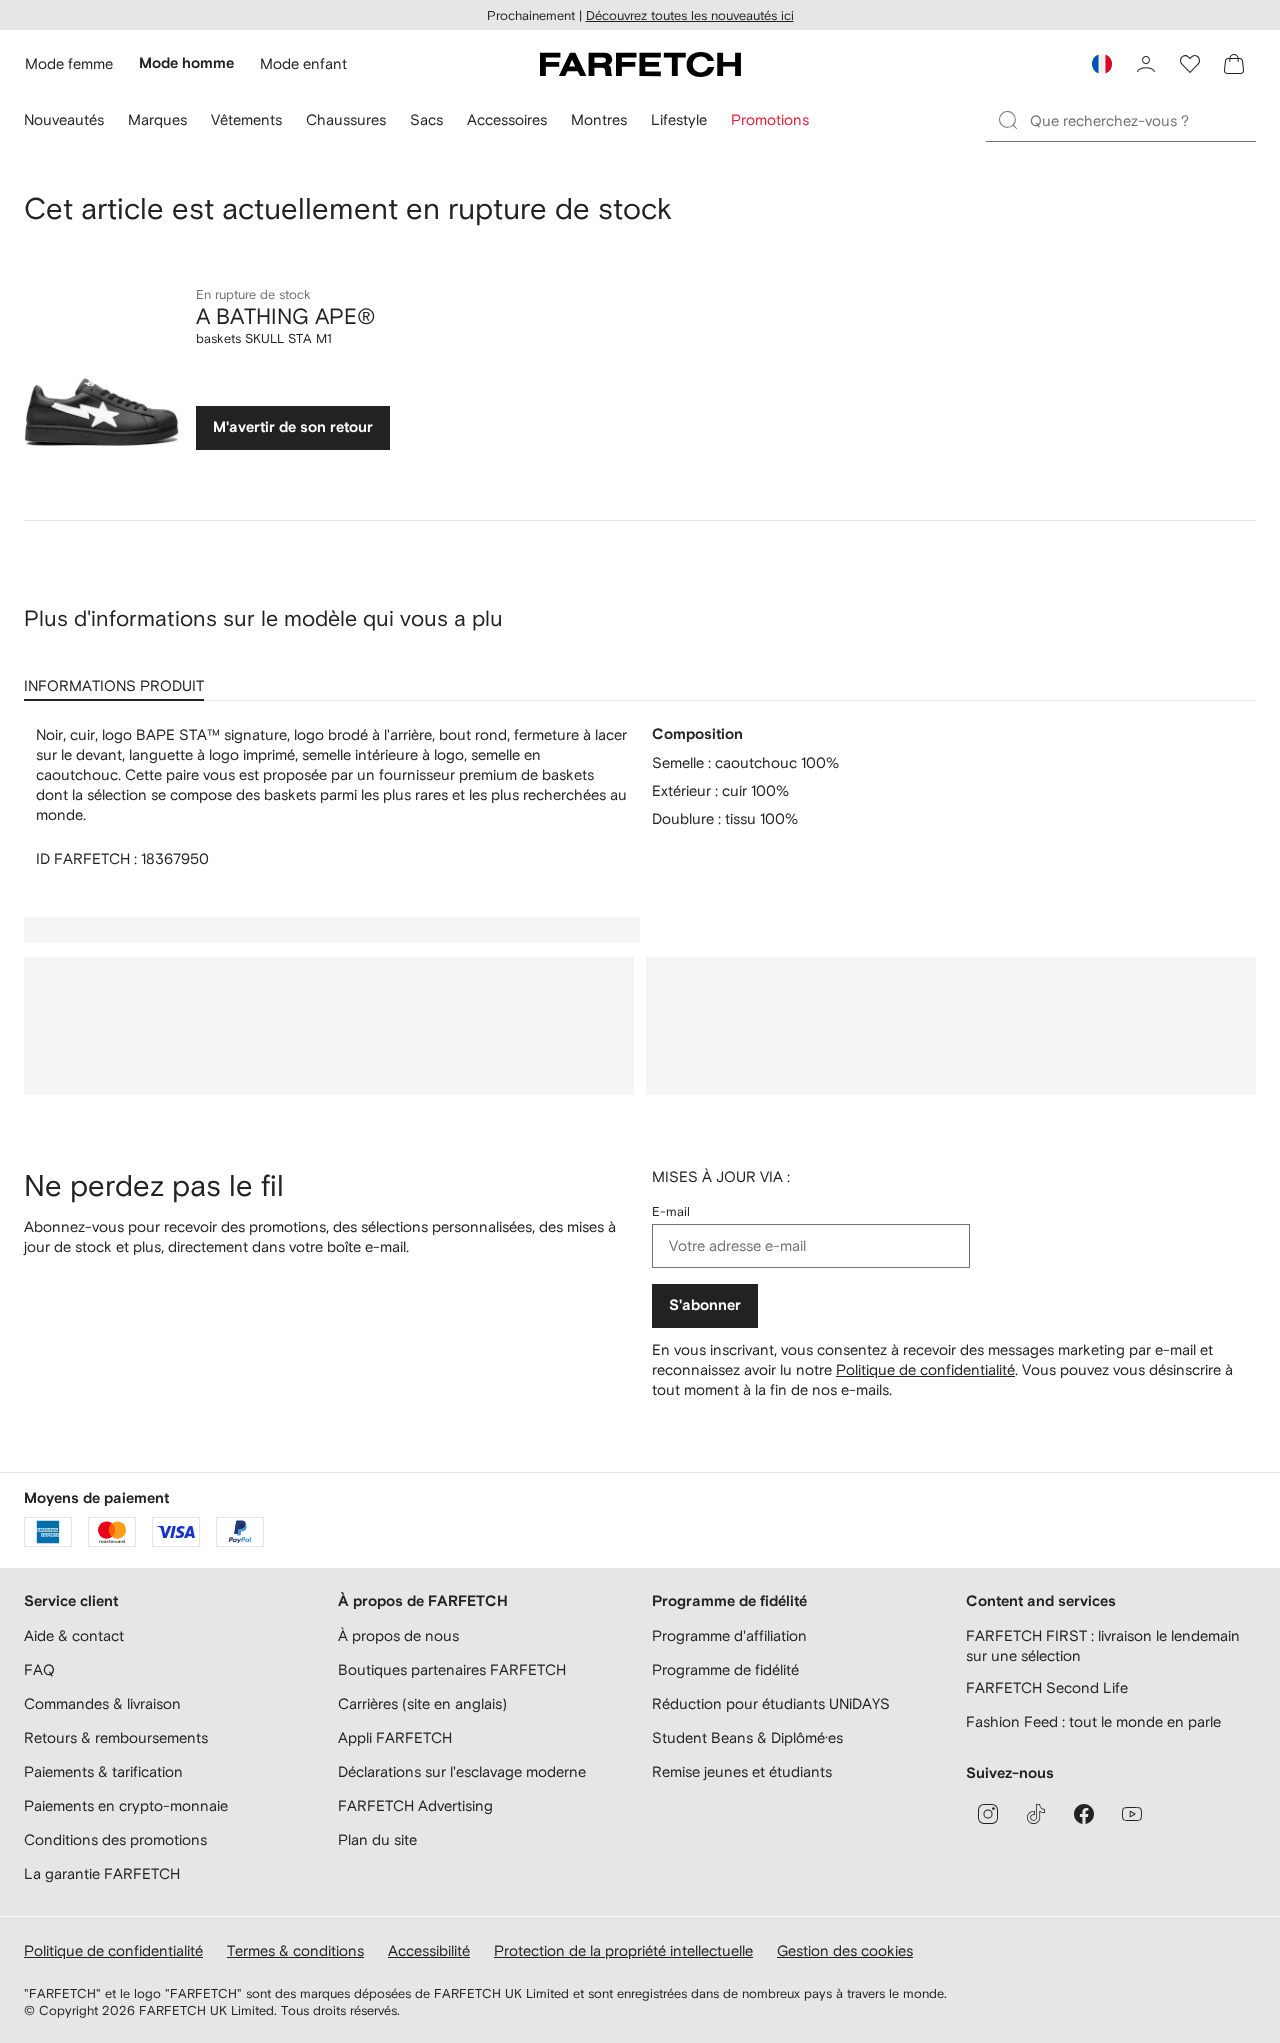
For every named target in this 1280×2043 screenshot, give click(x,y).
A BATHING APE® (286, 316)
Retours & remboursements (116, 1737)
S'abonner (705, 1305)
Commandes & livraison (102, 1703)
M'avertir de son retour (293, 427)
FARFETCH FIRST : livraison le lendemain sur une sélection (1103, 1645)
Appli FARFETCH (395, 1737)
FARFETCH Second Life (1047, 1687)
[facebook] (1084, 1814)
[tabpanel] (640, 797)
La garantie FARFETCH (102, 1873)
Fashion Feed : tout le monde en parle (1093, 1721)
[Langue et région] (1102, 64)
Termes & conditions (295, 1950)
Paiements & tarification (103, 1771)
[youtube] (1132, 1814)
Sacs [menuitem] (426, 119)
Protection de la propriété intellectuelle (623, 1950)
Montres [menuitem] (599, 119)
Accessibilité (429, 1950)
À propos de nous (398, 1635)
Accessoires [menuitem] (507, 119)
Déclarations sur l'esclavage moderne (462, 1771)
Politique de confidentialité (925, 1369)
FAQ (39, 1669)
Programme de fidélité (725, 1669)
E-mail (671, 1211)
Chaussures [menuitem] (346, 119)
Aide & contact (74, 1635)
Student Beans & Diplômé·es (747, 1737)
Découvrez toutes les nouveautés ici (690, 15)
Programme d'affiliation (729, 1635)
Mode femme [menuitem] (69, 63)
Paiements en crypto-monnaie (126, 1805)
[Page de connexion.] (1146, 64)
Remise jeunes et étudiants (742, 1771)
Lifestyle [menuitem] (679, 119)
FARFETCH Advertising (415, 1805)
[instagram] (988, 1814)
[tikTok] (1036, 1814)
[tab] (118, 679)
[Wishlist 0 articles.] (1190, 64)
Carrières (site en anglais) (422, 1703)
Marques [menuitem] (157, 119)
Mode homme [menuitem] (186, 63)
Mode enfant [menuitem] (303, 63)
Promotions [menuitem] (770, 119)
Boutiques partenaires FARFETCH (452, 1669)
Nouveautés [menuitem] (64, 119)
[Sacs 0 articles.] (1234, 64)
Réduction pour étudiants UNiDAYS (771, 1703)
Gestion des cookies (845, 1950)
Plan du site (377, 1839)
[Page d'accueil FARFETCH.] (640, 64)
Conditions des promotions (115, 1839)
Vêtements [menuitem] (246, 119)
